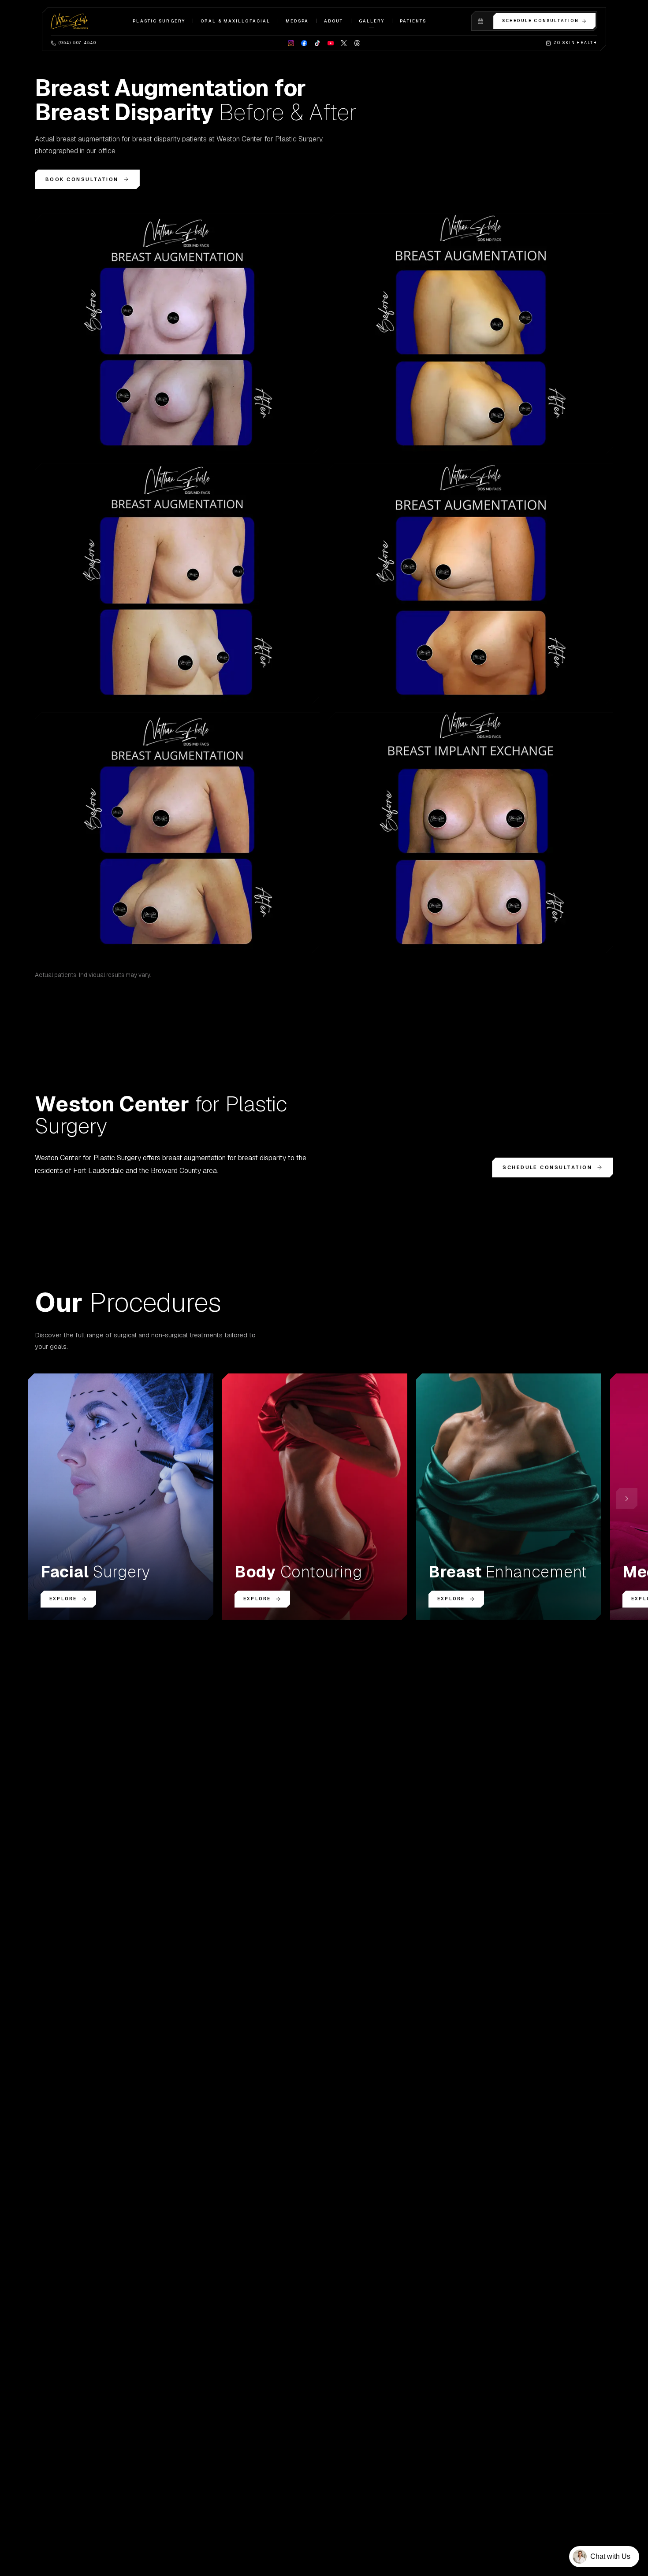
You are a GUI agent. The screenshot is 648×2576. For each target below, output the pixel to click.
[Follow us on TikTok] (317, 43)
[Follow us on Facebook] (304, 43)
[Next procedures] (627, 1499)
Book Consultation (82, 179)
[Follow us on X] (344, 43)
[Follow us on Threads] (357, 43)
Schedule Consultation (540, 21)
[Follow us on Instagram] (291, 43)
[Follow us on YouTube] (331, 43)
